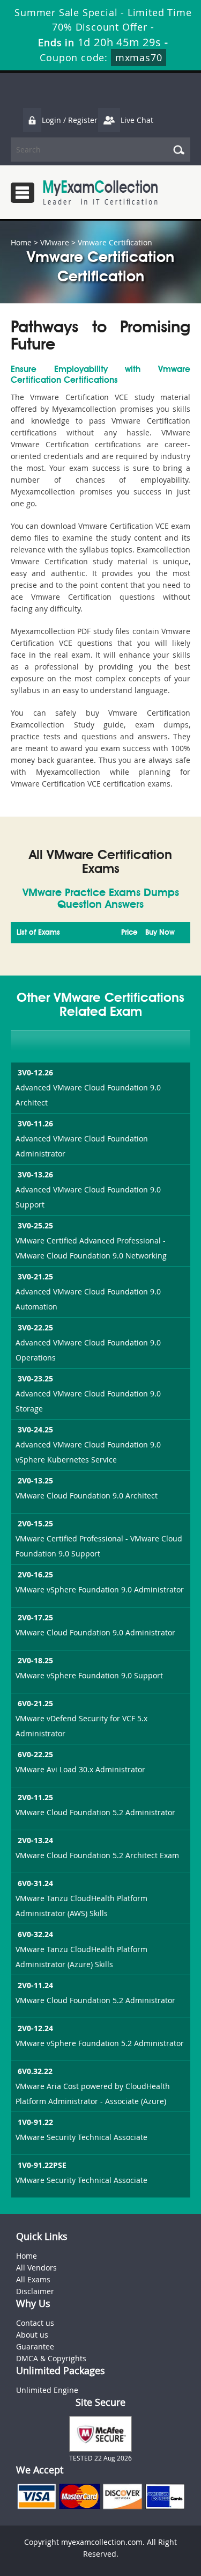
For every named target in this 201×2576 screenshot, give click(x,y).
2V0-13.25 (35, 1480)
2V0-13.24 (35, 1840)
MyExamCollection (100, 192)
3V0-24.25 (35, 1429)
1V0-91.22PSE (42, 2165)
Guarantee (35, 2346)
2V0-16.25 (35, 1574)
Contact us (35, 2323)
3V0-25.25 (35, 1225)
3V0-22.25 (35, 1327)
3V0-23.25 (35, 1378)
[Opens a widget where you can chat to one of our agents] (128, 2515)
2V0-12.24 (35, 2028)
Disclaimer (35, 2291)
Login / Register (70, 120)
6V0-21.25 (35, 1703)
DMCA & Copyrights (51, 2358)
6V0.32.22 (35, 2071)
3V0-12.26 (35, 1072)
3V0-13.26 (35, 1174)
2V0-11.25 (35, 1797)
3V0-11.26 (35, 1123)
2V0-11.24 (35, 1985)
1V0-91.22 (35, 2122)
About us (32, 2335)
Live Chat (137, 120)
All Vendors (36, 2268)
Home (21, 242)
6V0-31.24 (35, 1883)
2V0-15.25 (35, 1523)
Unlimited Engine (47, 2390)
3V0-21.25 (35, 1276)
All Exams (33, 2279)
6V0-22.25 (35, 1754)
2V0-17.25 (35, 1617)
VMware (55, 242)
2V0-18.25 (35, 1660)
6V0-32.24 (35, 1934)
